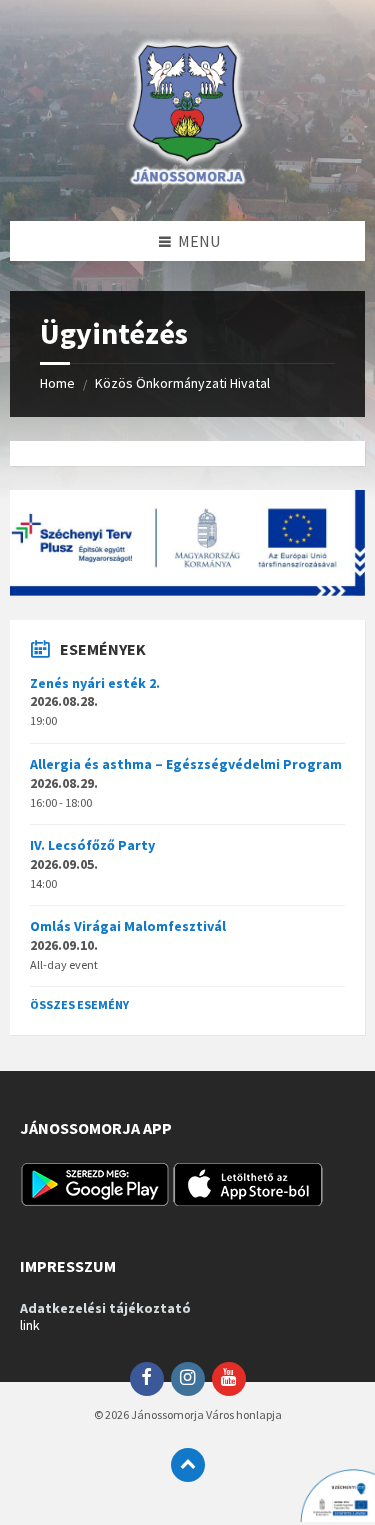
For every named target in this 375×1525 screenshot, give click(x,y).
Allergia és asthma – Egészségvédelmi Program (186, 764)
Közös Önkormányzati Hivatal (182, 383)
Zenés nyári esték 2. (95, 683)
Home (57, 383)
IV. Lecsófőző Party (92, 845)
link (30, 1325)
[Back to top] (188, 1465)
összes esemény (79, 1004)
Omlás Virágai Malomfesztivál (128, 926)
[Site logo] (188, 182)
